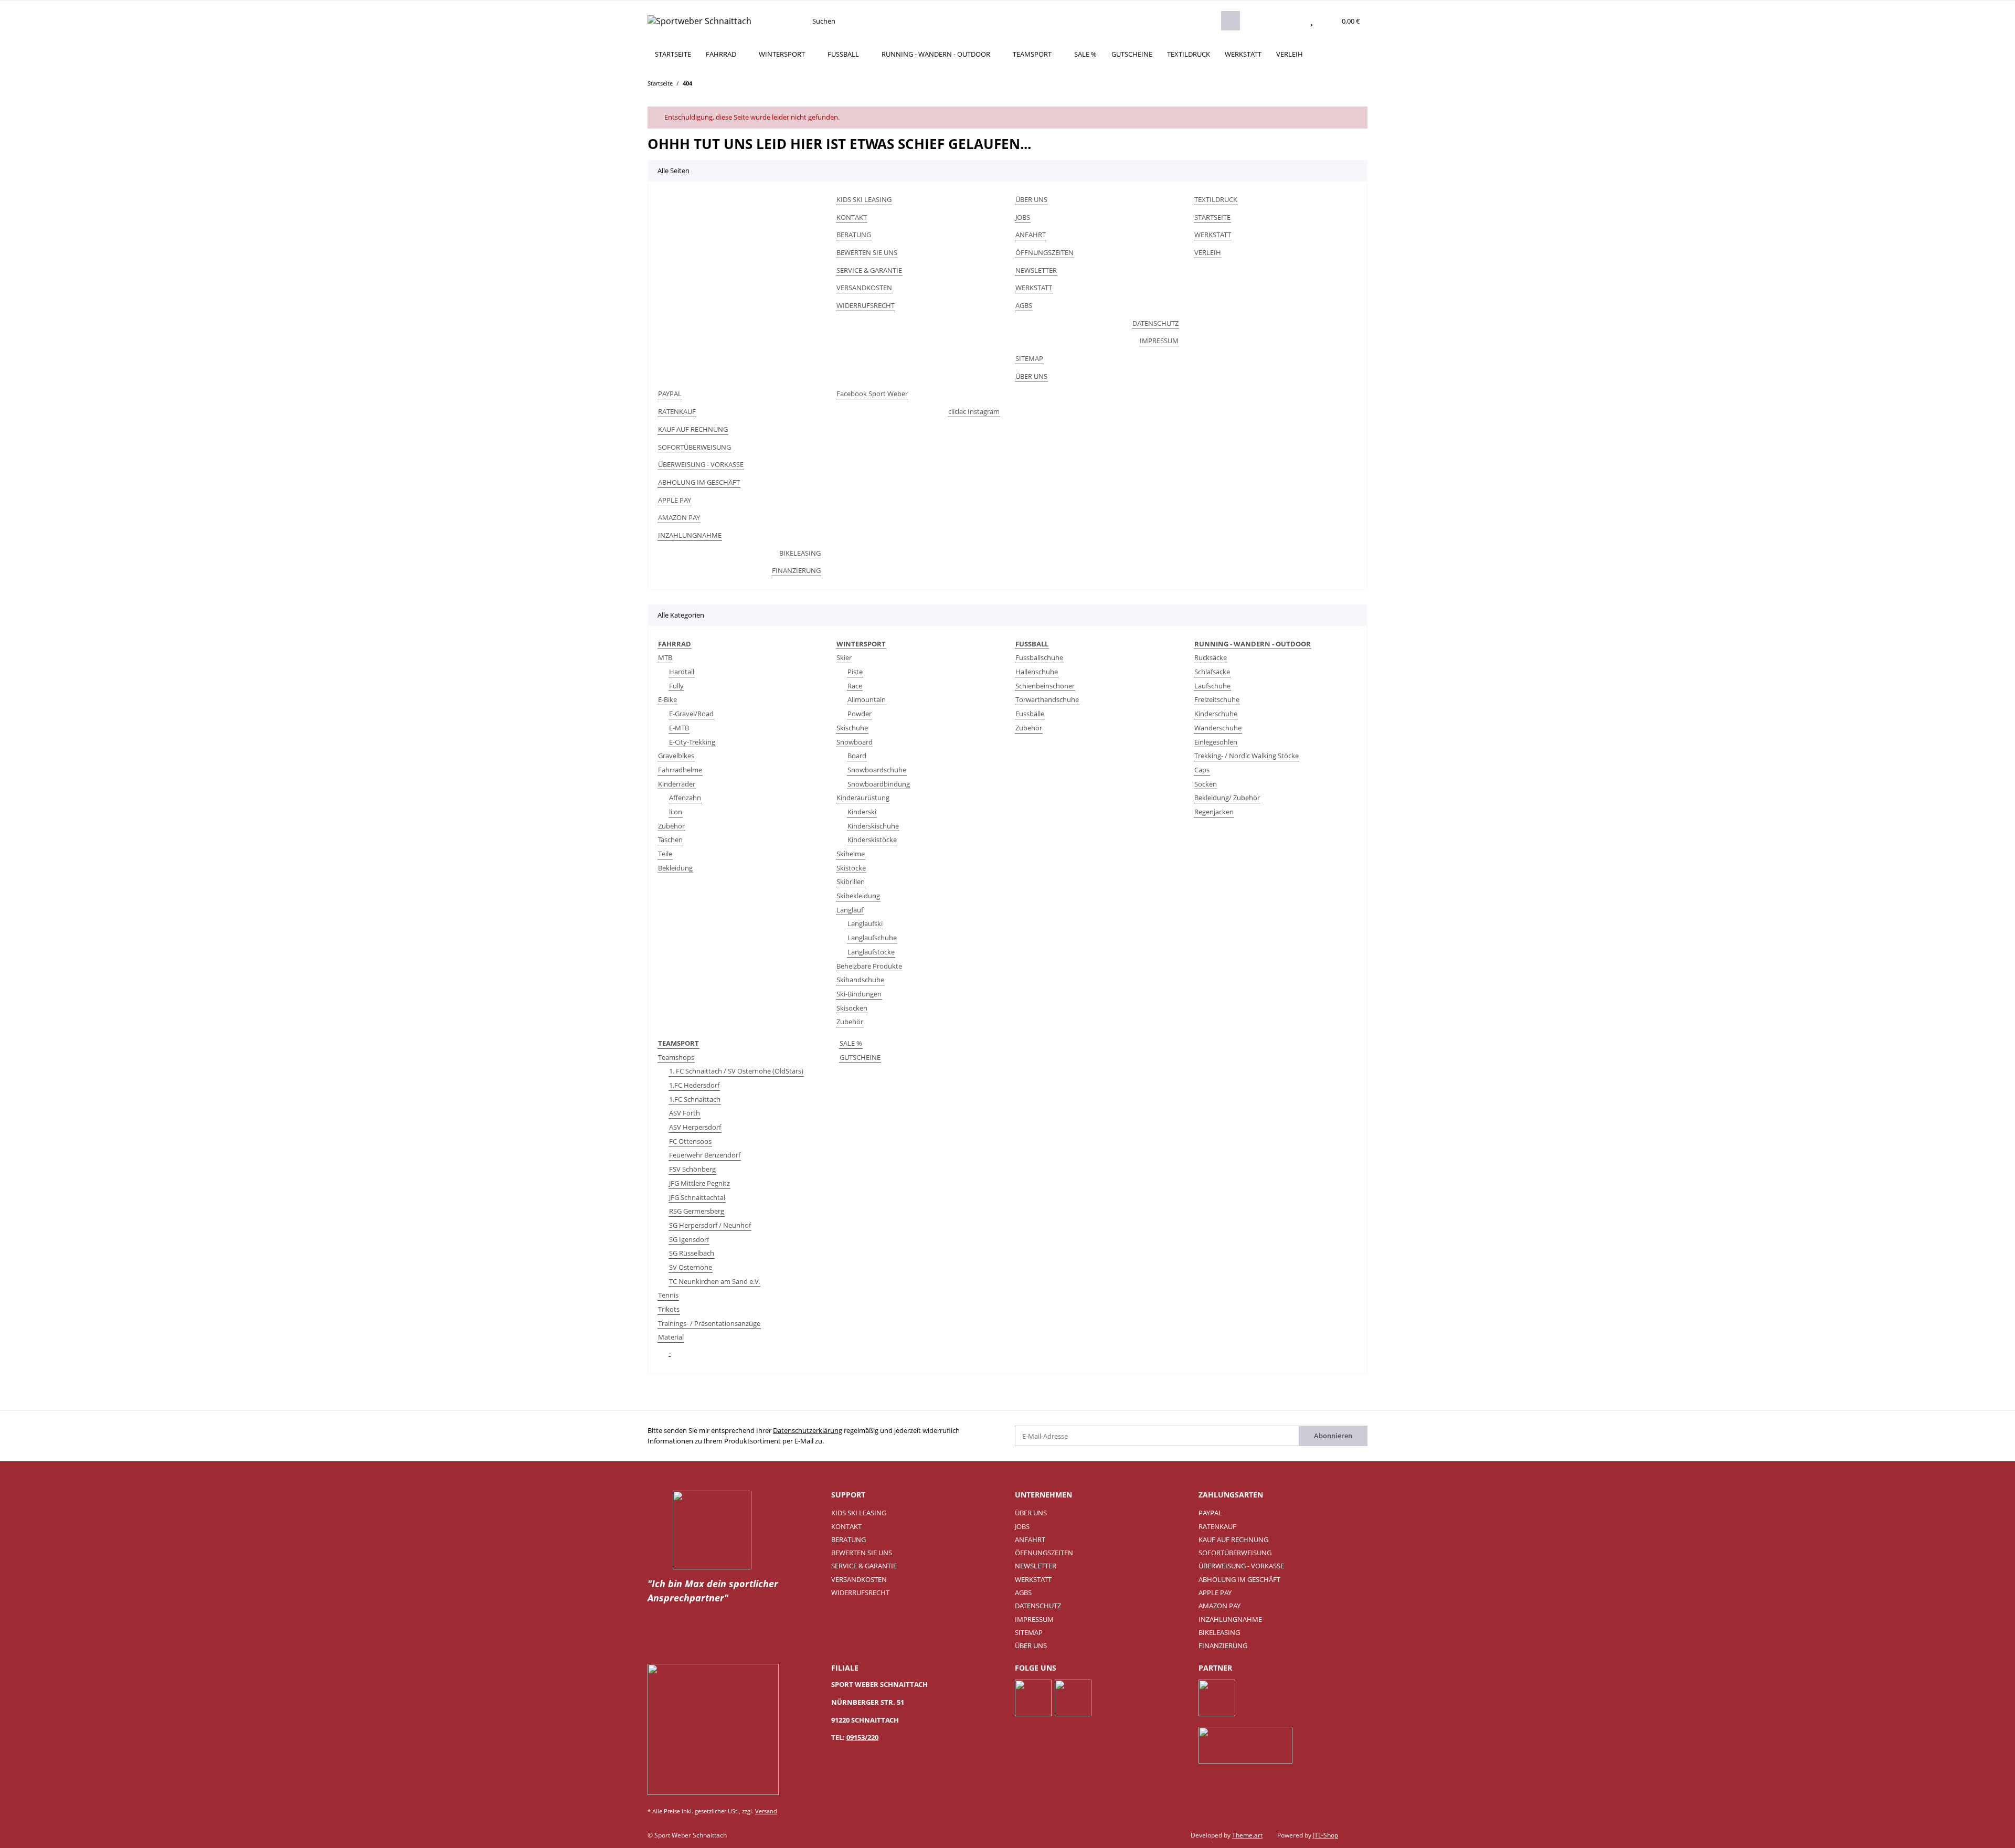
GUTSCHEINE (860, 1057)
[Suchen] (1231, 21)
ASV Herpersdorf (695, 1127)
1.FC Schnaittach (695, 1099)
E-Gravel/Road (691, 714)
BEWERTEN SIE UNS (867, 252)
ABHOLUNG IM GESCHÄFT (699, 482)
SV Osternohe (691, 1267)
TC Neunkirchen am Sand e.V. (714, 1281)
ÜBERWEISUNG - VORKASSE (701, 464)
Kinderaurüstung (863, 798)
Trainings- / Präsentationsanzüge (709, 1323)
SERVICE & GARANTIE (869, 270)
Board (857, 756)
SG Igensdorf (689, 1239)
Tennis (668, 1295)
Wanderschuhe (1218, 728)
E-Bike (667, 699)
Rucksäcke (1211, 657)
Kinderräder (677, 784)
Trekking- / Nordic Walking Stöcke (1247, 756)
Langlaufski (865, 923)
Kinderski (862, 812)
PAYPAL (670, 394)
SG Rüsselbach (692, 1253)
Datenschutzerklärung (808, 1430)
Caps (1202, 770)
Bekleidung (675, 868)
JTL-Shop (1325, 1835)
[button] (1291, 21)
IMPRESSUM (1159, 341)
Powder (860, 714)
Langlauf (850, 910)
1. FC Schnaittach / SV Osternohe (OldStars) (736, 1071)
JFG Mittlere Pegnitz (699, 1183)
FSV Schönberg (692, 1169)
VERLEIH (1290, 54)
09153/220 (862, 1737)
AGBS (1024, 305)
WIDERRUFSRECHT (866, 305)
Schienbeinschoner (1045, 686)
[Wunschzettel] (1312, 21)
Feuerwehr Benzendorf (705, 1155)
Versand (766, 1811)
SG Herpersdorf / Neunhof (710, 1225)
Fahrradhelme (680, 770)
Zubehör (671, 826)
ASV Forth (685, 1113)
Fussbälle (1030, 714)
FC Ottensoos (690, 1141)
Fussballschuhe (1039, 657)
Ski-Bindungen (859, 994)
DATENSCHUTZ (1155, 323)
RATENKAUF (677, 411)
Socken (1206, 784)
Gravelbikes (676, 756)
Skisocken (852, 1008)
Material (671, 1337)
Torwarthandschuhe (1047, 699)
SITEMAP (1029, 358)
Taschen (670, 840)
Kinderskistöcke (872, 840)
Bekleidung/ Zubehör (1227, 798)
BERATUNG (854, 235)
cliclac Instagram (974, 411)
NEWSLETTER (1036, 270)
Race (855, 686)
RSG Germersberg (697, 1211)
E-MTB (679, 728)
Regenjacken (1214, 812)
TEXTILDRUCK (1189, 54)
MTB (665, 657)
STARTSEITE (673, 54)
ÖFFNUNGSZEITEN (1044, 252)
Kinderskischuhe (873, 826)
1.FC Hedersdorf (694, 1085)
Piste (855, 672)
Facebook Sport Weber (872, 394)
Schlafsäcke (1212, 672)
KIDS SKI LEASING (864, 199)
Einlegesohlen (1216, 742)
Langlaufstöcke (871, 952)
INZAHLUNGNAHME (690, 535)
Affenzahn (685, 798)
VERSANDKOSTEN (864, 288)
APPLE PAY (675, 500)
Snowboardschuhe (877, 770)
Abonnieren (1333, 1436)
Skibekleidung (858, 896)
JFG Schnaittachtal (697, 1197)
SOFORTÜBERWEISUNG (694, 447)
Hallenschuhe (1037, 672)
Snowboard (855, 742)
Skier (844, 657)
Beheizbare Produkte (869, 966)
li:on (676, 812)
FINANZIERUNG (796, 570)
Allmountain (867, 699)
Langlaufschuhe (872, 938)
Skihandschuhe (860, 980)
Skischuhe (852, 728)
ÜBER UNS (1031, 199)
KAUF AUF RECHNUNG (693, 429)
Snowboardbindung (879, 784)
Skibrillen (851, 881)
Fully (676, 686)
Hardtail (682, 672)
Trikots (669, 1309)
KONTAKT (852, 217)
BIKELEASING (800, 553)
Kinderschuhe (1216, 714)
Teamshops (676, 1057)
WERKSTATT (1243, 54)
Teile (665, 854)
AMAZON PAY (679, 517)
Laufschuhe (1212, 686)
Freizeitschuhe (1217, 699)
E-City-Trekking (692, 742)
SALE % (851, 1043)
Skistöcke (851, 868)
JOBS (1023, 217)
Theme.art (1247, 1835)
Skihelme (851, 854)
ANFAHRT (1031, 235)
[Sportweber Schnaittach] (699, 21)
